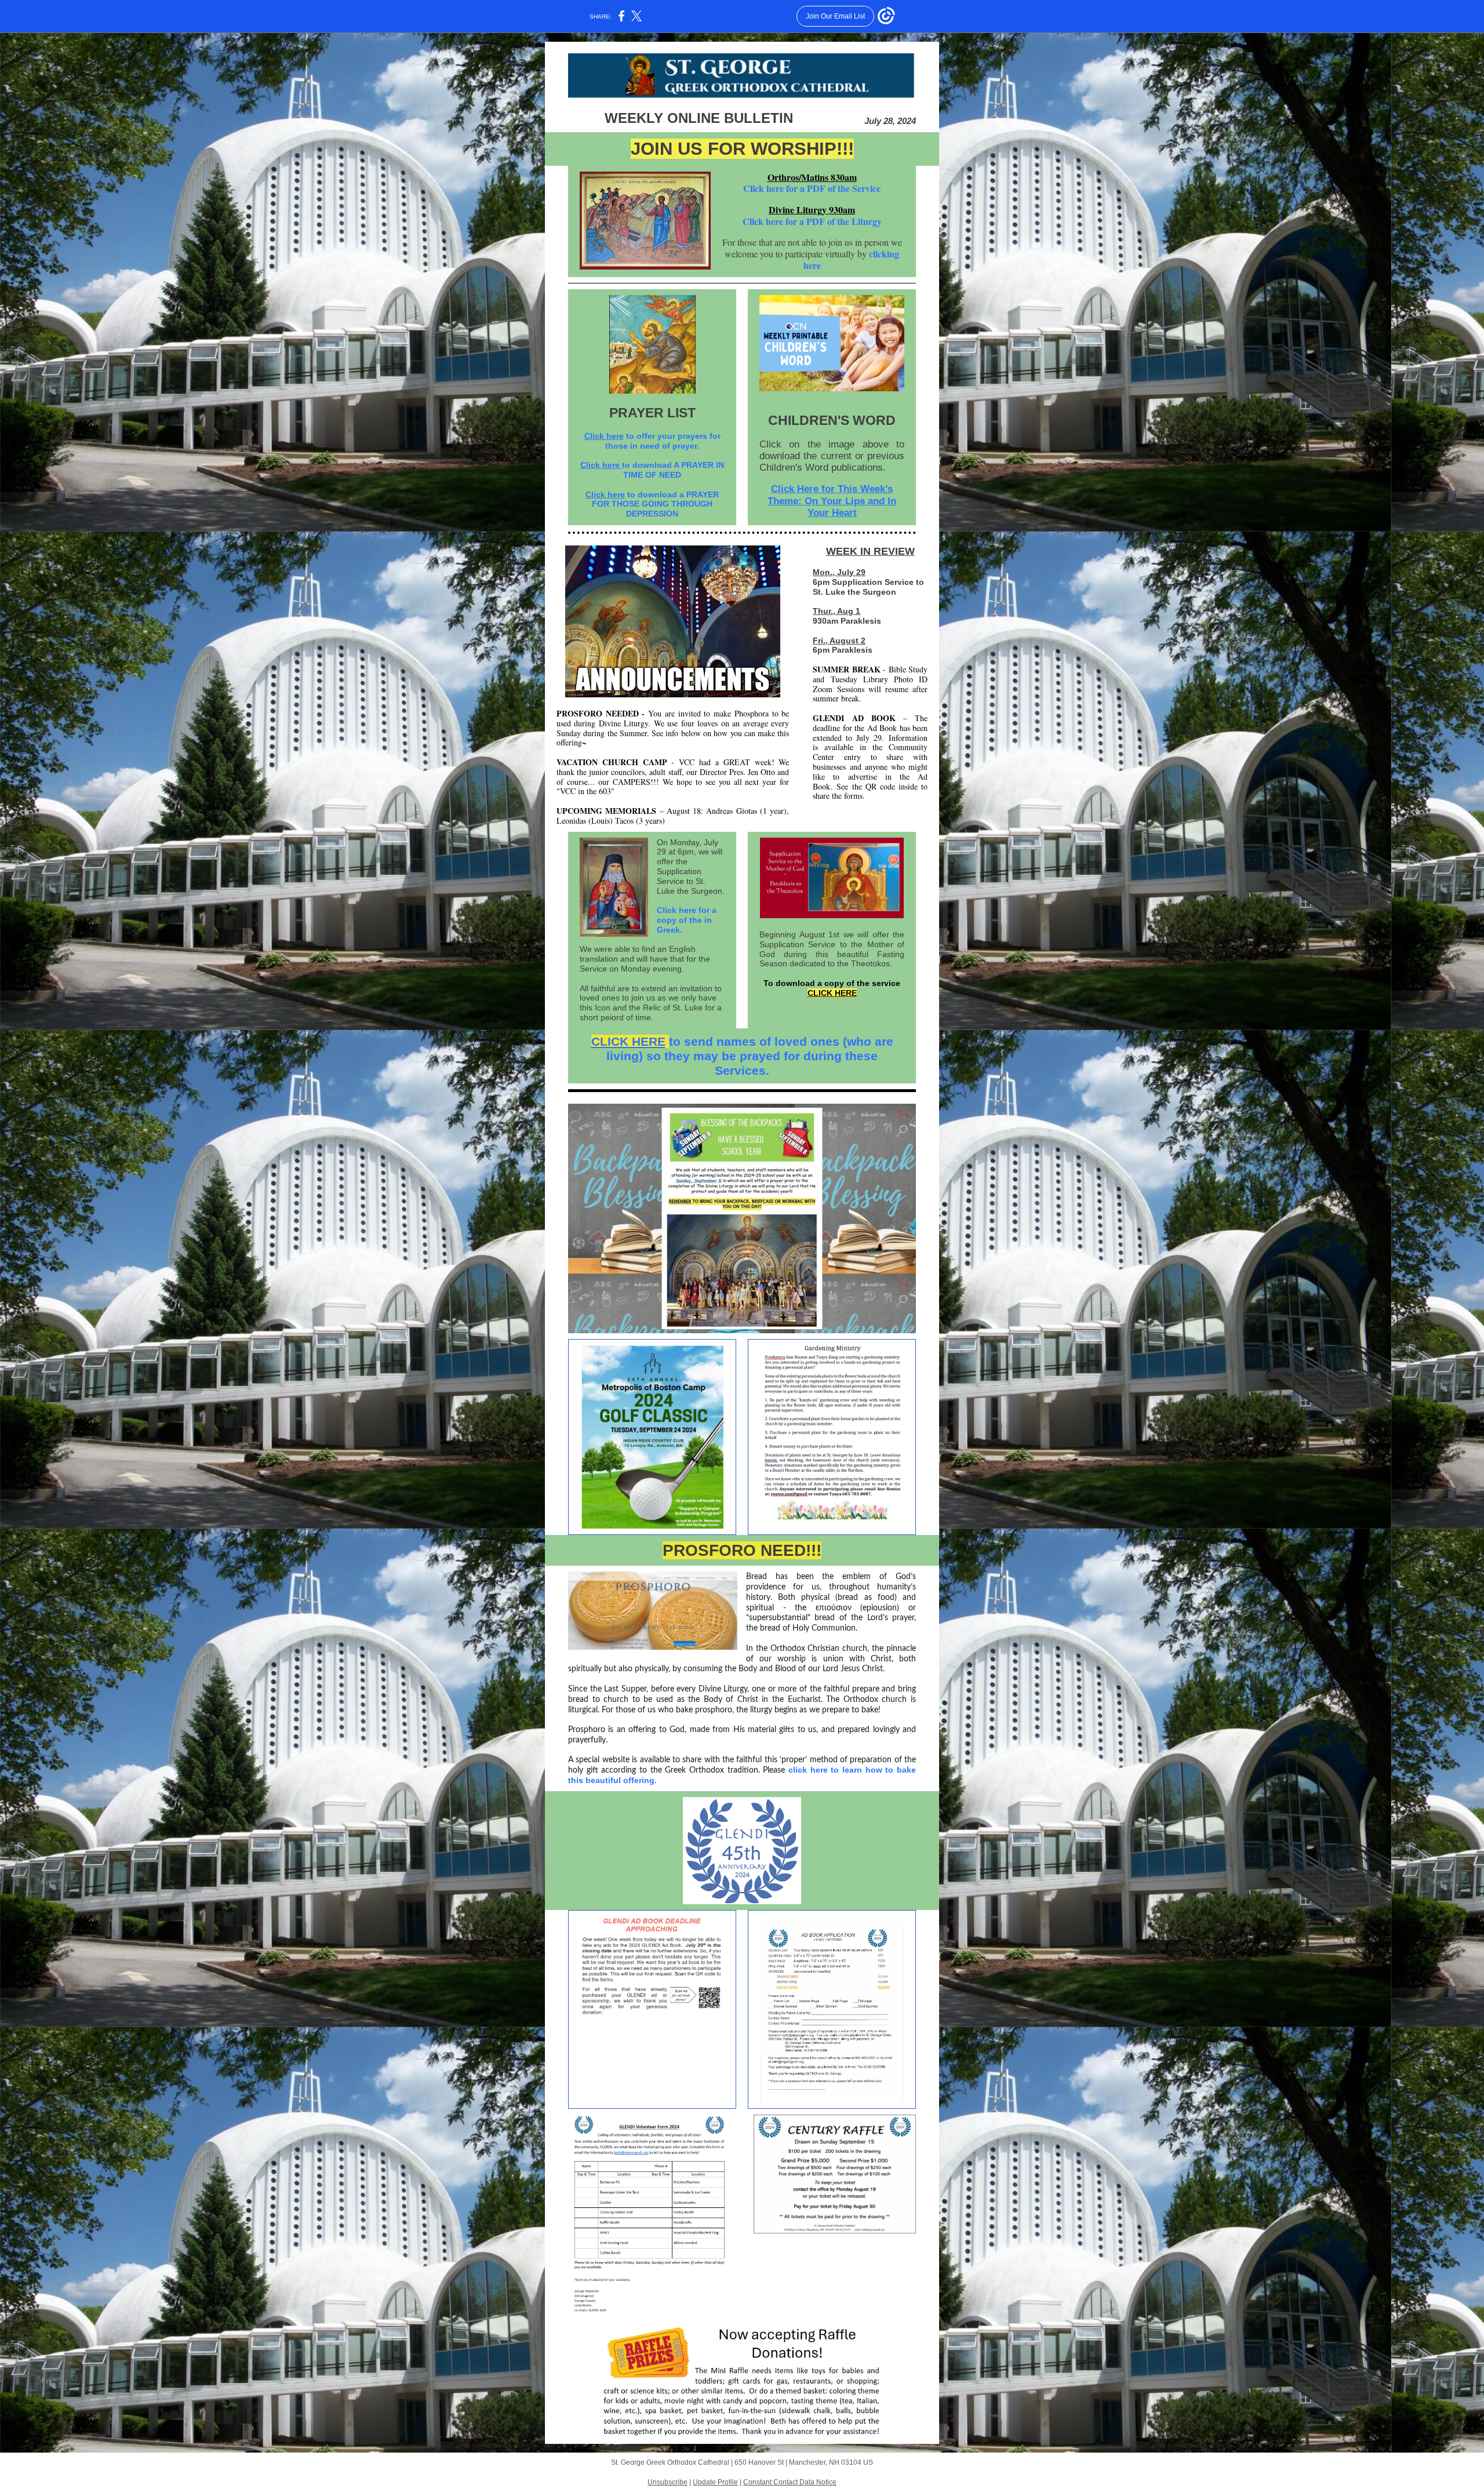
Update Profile (715, 2482)
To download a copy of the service (832, 983)
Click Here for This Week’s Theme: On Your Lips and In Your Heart (832, 501)
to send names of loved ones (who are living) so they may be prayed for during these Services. (750, 1056)
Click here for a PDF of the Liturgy (812, 221)
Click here (604, 436)
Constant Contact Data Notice (790, 2482)
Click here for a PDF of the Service (812, 188)
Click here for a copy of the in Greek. (687, 920)
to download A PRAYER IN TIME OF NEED (673, 470)
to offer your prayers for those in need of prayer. (663, 441)
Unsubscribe (668, 2482)
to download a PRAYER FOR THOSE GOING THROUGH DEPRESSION (655, 504)
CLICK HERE (832, 993)
